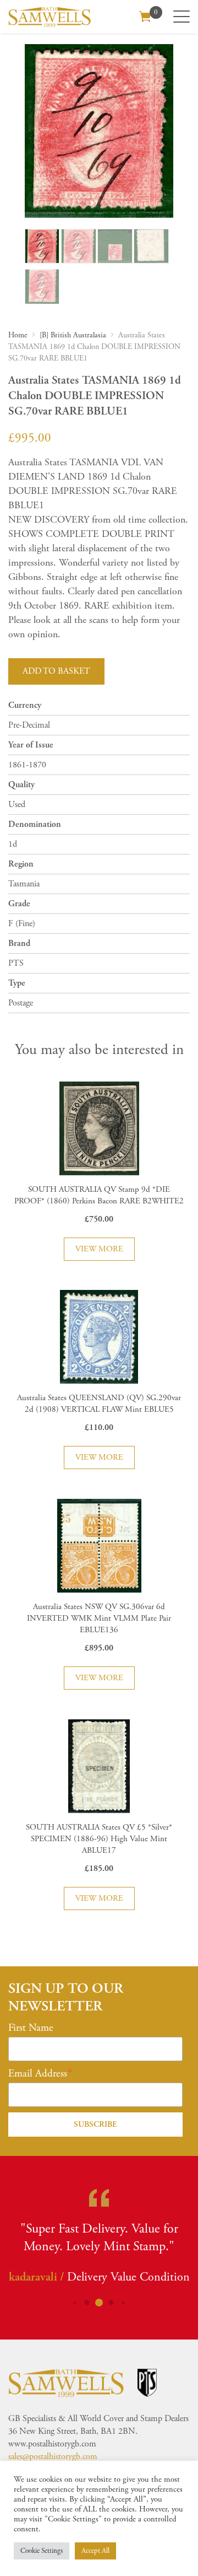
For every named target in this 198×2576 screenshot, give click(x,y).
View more (99, 1249)
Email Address (38, 2074)
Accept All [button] (95, 2551)
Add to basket (56, 671)
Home (18, 335)
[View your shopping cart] (145, 15)
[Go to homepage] (50, 17)
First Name (31, 2028)
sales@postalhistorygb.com (53, 2457)
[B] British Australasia (73, 335)
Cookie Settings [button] (42, 2551)
